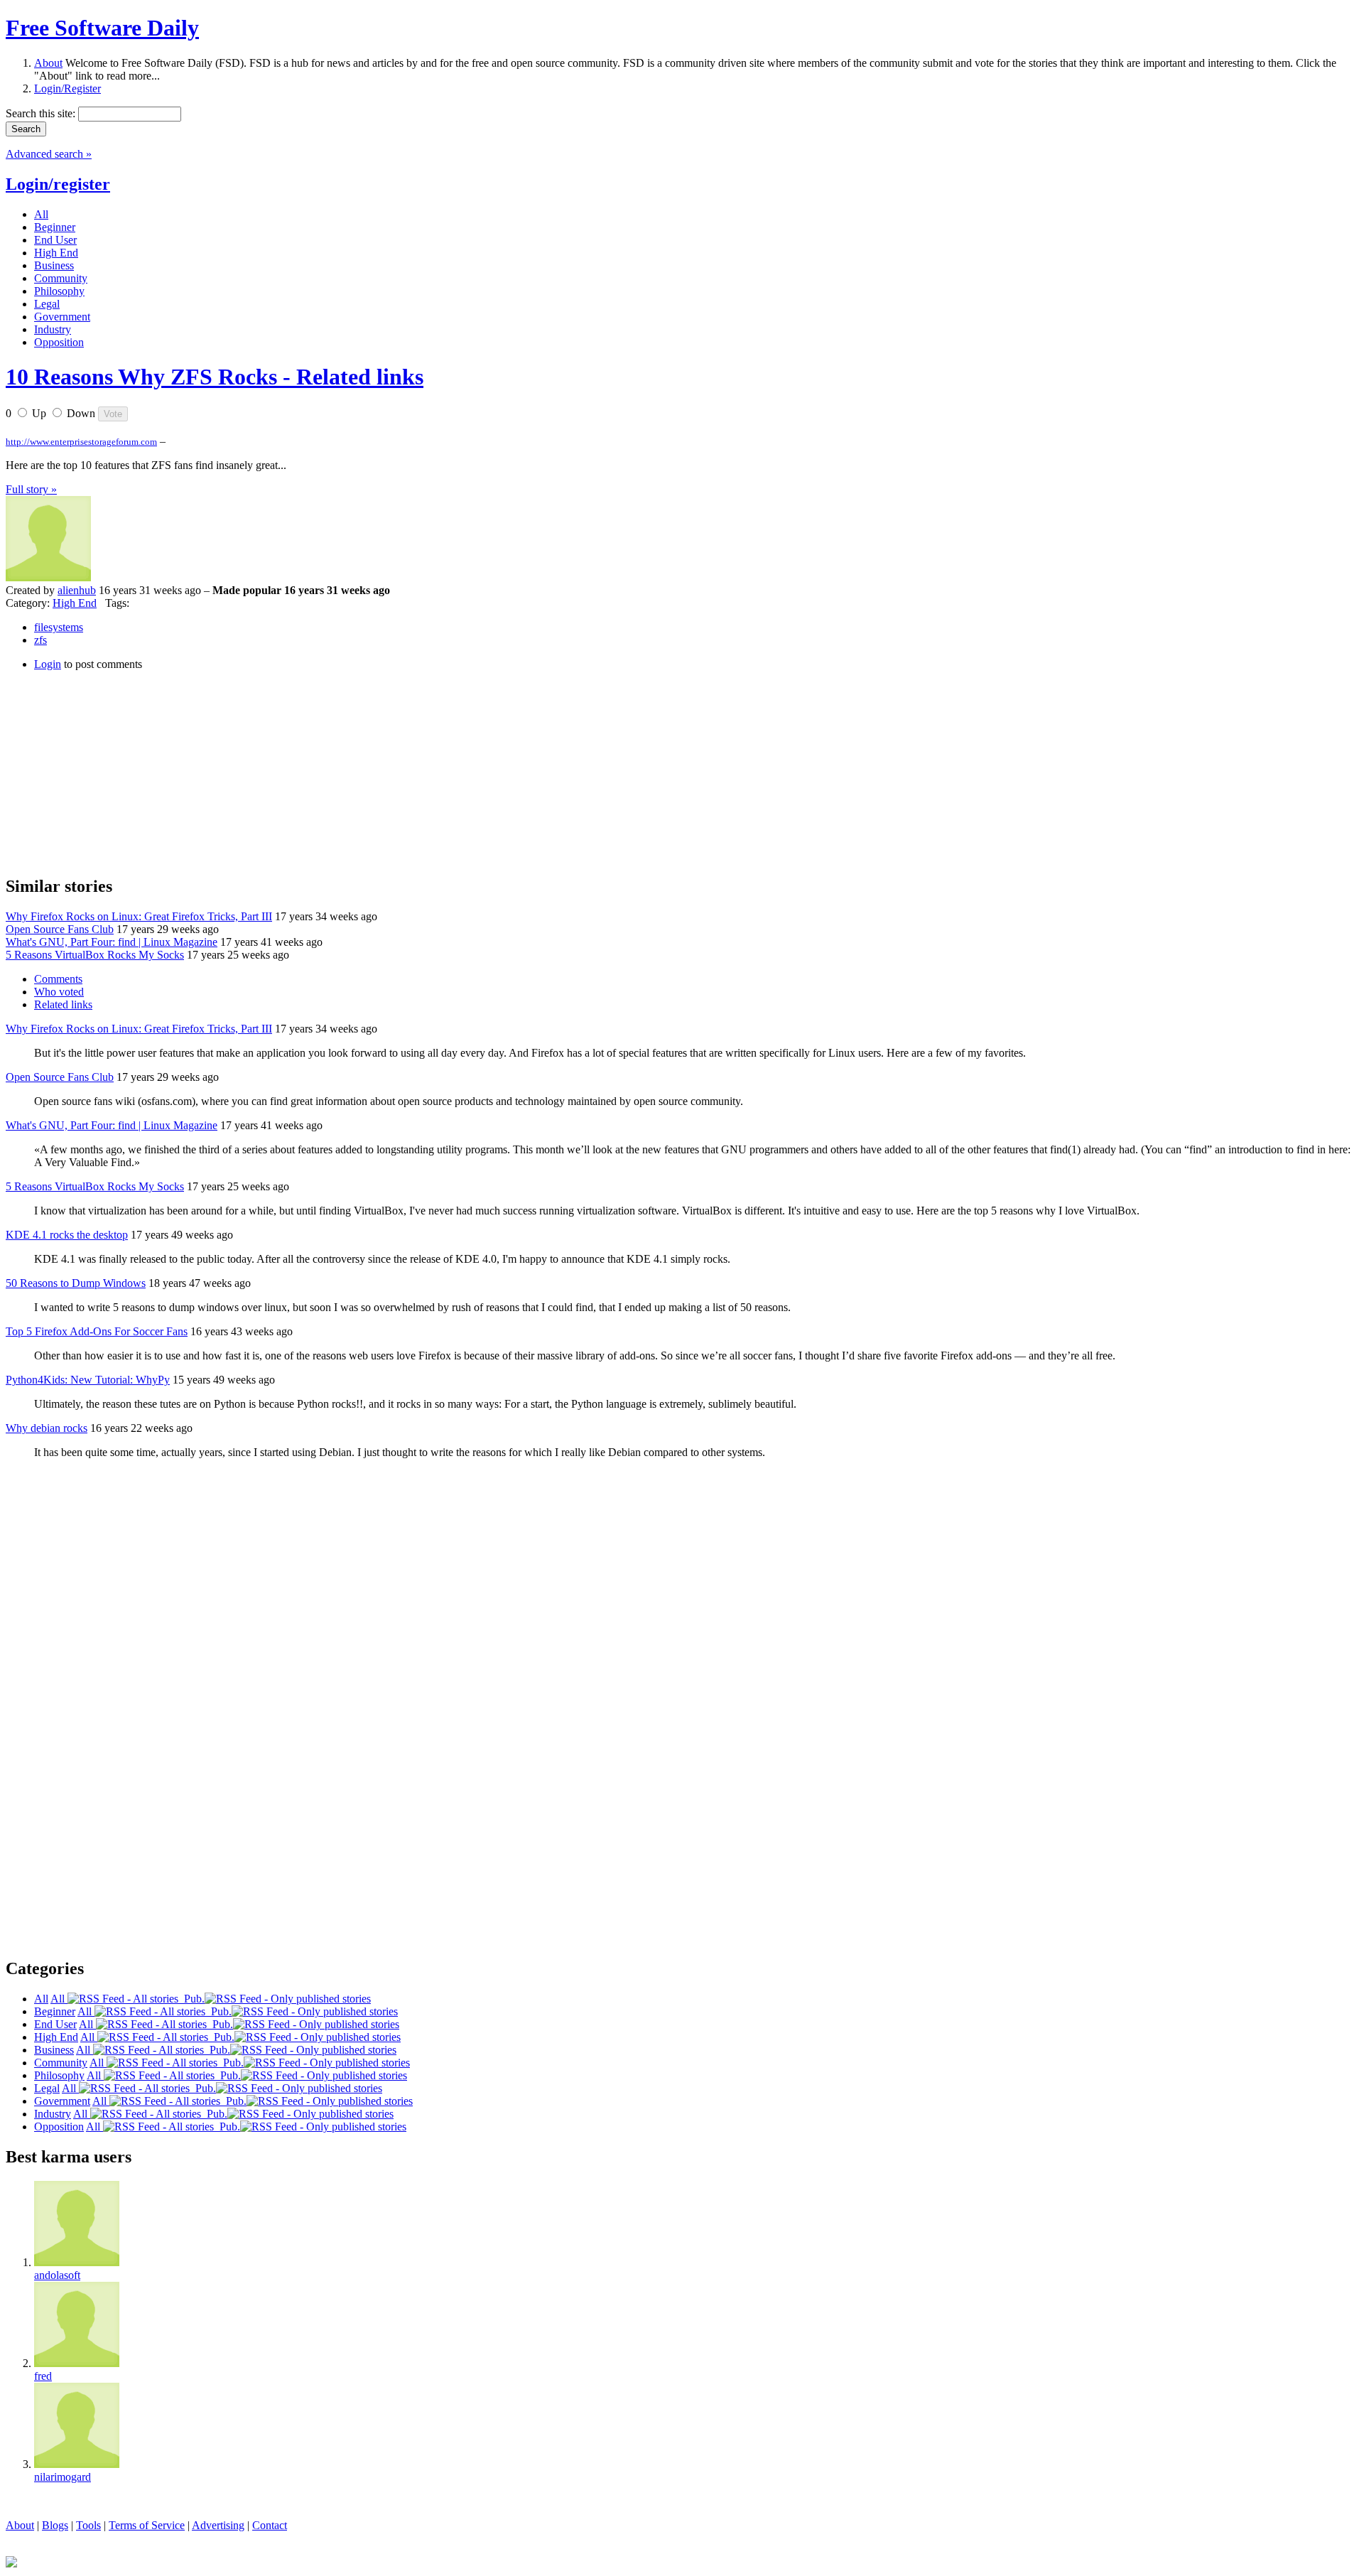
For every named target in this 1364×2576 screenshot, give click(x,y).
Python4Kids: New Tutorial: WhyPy (88, 1380)
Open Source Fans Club (60, 929)
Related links (63, 1004)
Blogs (55, 2525)
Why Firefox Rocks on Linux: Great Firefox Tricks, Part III (139, 916)
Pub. (191, 1999)
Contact (270, 2525)
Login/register (58, 184)
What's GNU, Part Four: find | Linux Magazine (112, 942)
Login (48, 664)
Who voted (59, 992)
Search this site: (42, 113)
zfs (40, 640)
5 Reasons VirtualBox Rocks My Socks (95, 955)
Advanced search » (49, 154)
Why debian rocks (47, 1428)
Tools (88, 2525)
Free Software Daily (102, 28)
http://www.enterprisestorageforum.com (81, 442)
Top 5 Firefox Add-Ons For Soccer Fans (97, 1331)
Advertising (218, 2525)
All (59, 1999)
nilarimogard (63, 2477)
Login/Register (67, 88)
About (48, 63)
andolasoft (57, 2275)
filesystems (59, 627)
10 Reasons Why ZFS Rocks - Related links (215, 377)
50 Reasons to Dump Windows (76, 1283)
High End (75, 603)
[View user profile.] (48, 577)
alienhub (77, 590)
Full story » (31, 489)
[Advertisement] (112, 771)
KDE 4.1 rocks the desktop (67, 1235)
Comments (58, 979)
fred (43, 2376)
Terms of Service (147, 2525)
